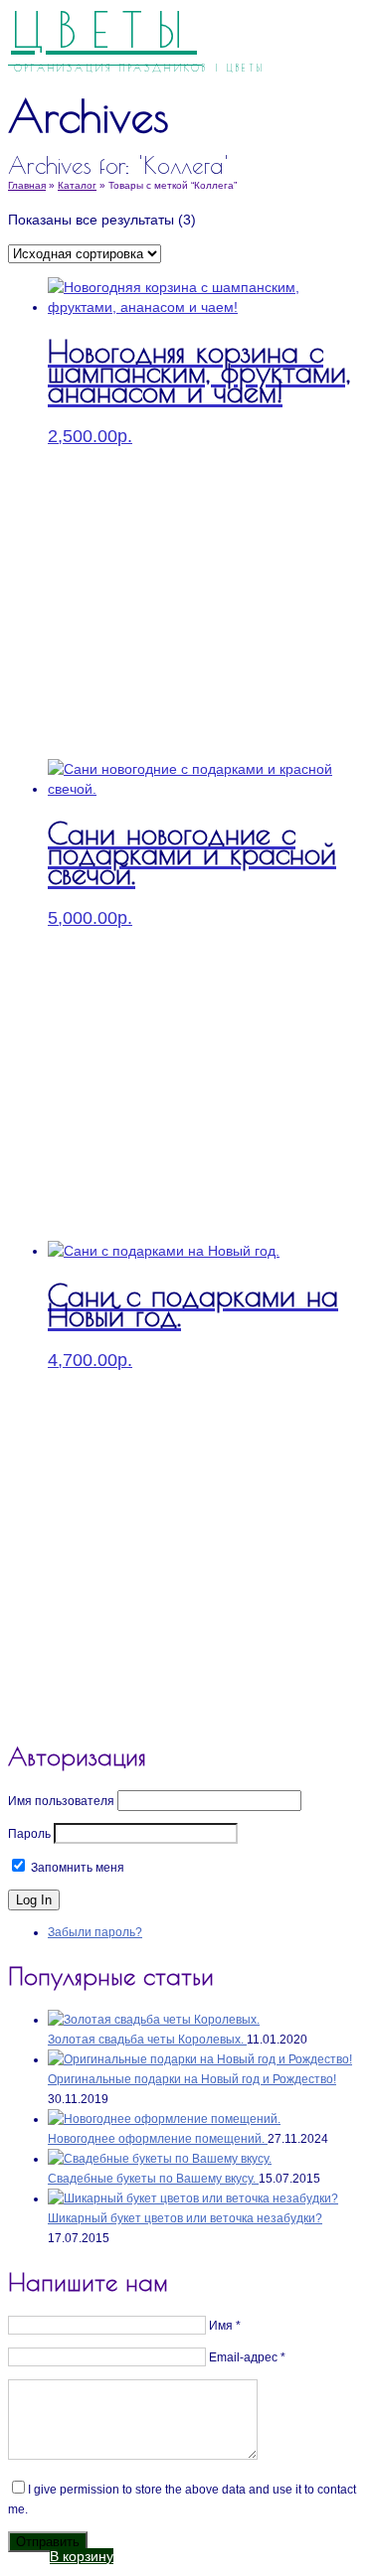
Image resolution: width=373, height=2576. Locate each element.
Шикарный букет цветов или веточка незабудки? (185, 2218)
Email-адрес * (247, 2357)
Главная (27, 185)
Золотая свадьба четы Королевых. (147, 2040)
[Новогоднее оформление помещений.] (164, 2119)
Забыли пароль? (95, 1932)
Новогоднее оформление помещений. (158, 2139)
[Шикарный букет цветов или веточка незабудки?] (193, 2198)
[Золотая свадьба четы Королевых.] (154, 2020)
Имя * (225, 2326)
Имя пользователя (61, 1801)
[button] (82, 2556)
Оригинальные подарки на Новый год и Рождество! (192, 2079)
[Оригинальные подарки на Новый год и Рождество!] (200, 2059)
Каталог (77, 185)
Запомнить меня (76, 1868)
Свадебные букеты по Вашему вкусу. (153, 2179)
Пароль (29, 1834)
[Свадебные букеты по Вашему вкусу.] (160, 2159)
